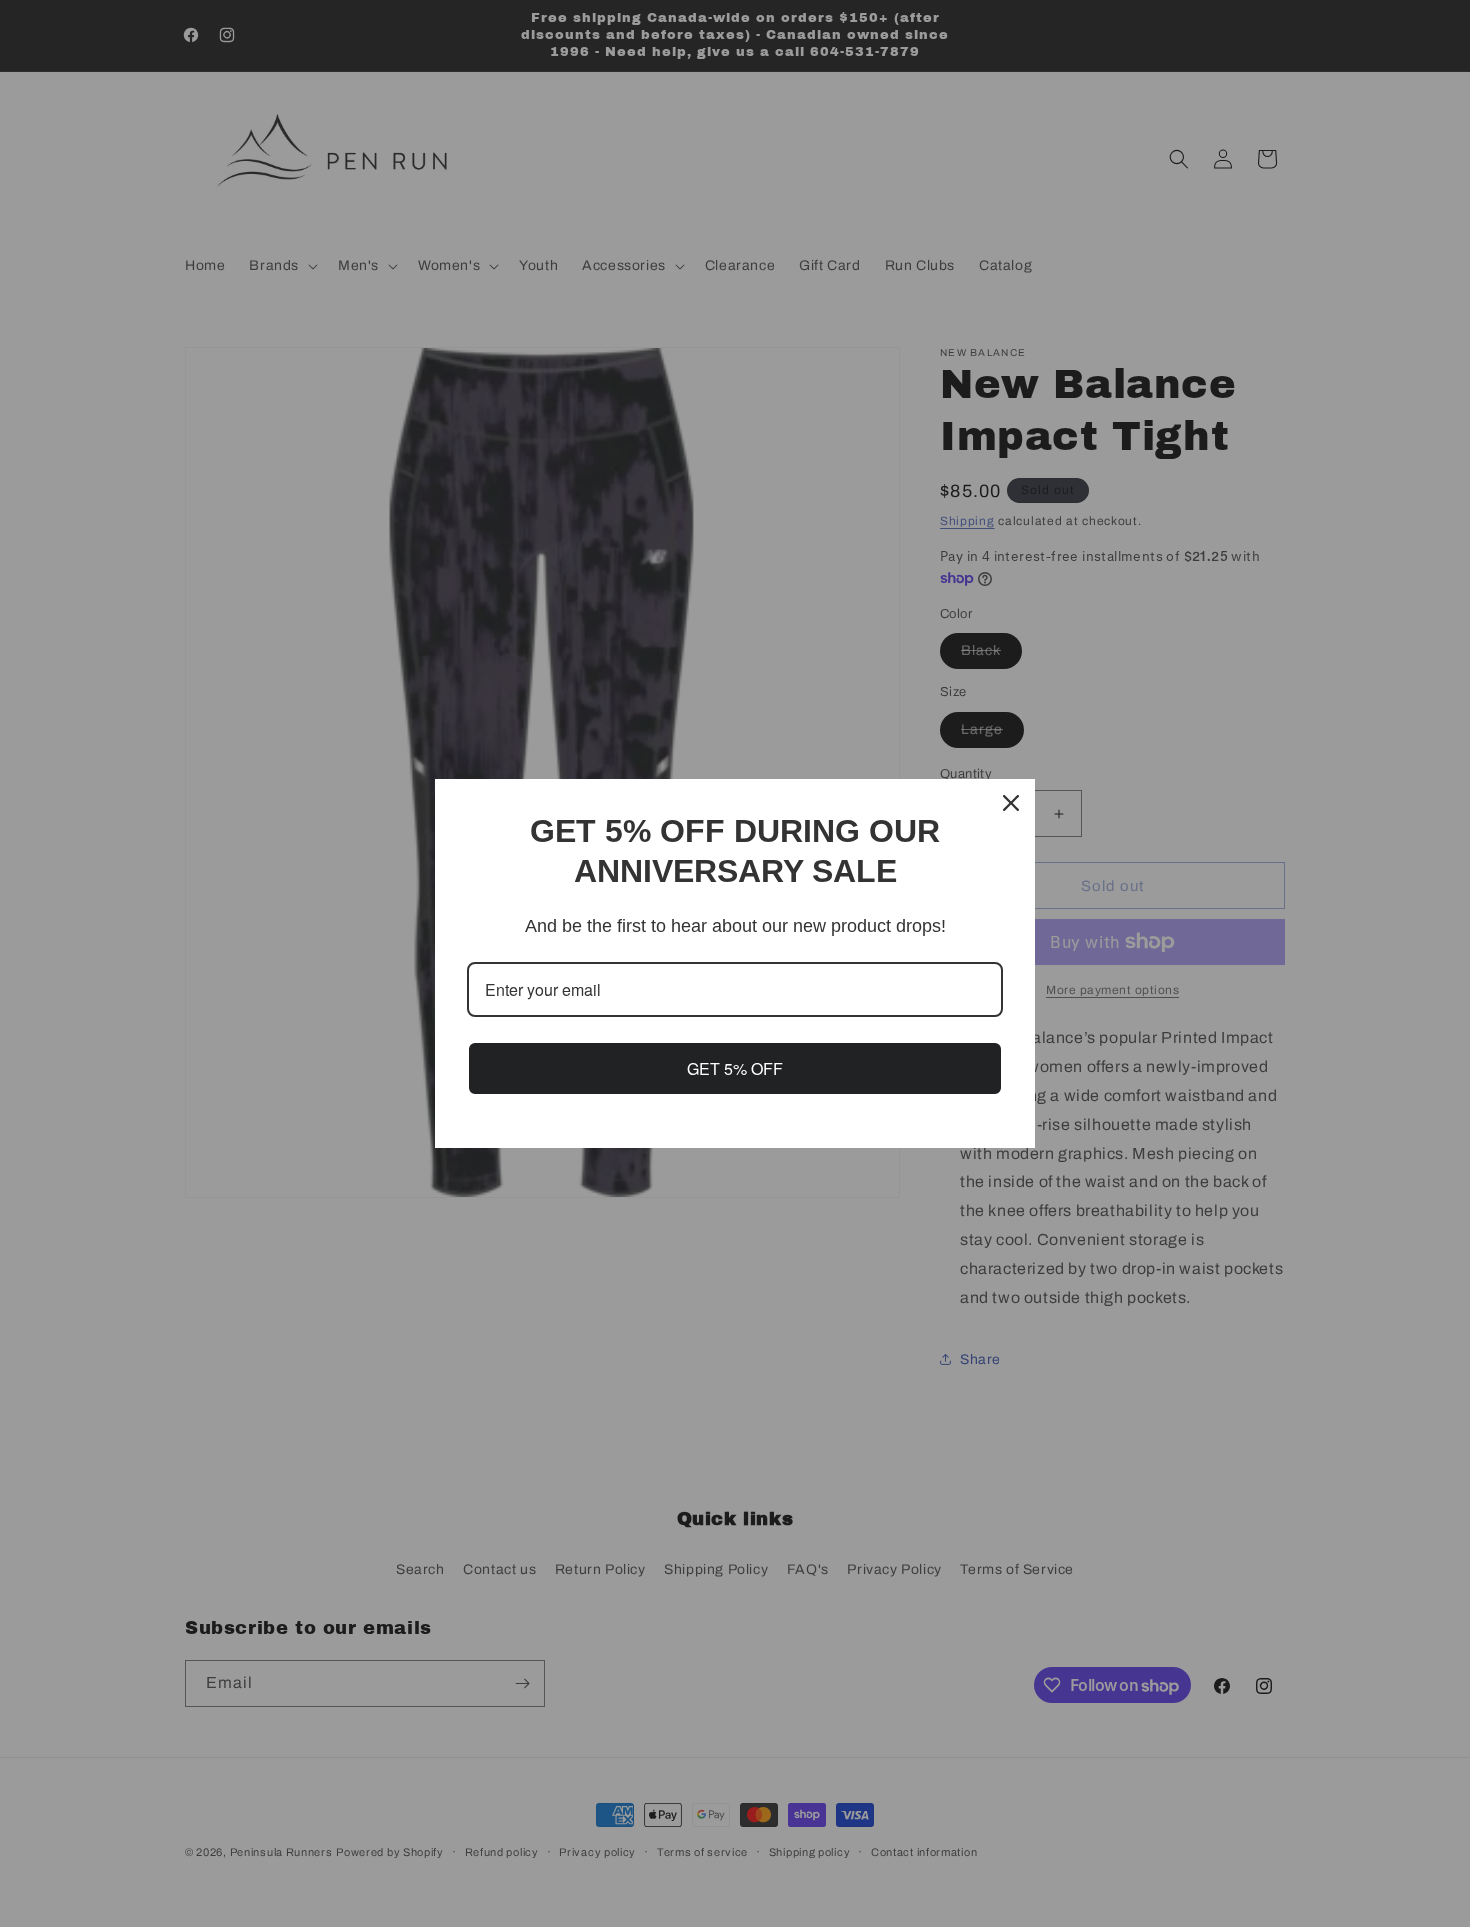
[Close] (1011, 803)
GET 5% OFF (735, 1068)
